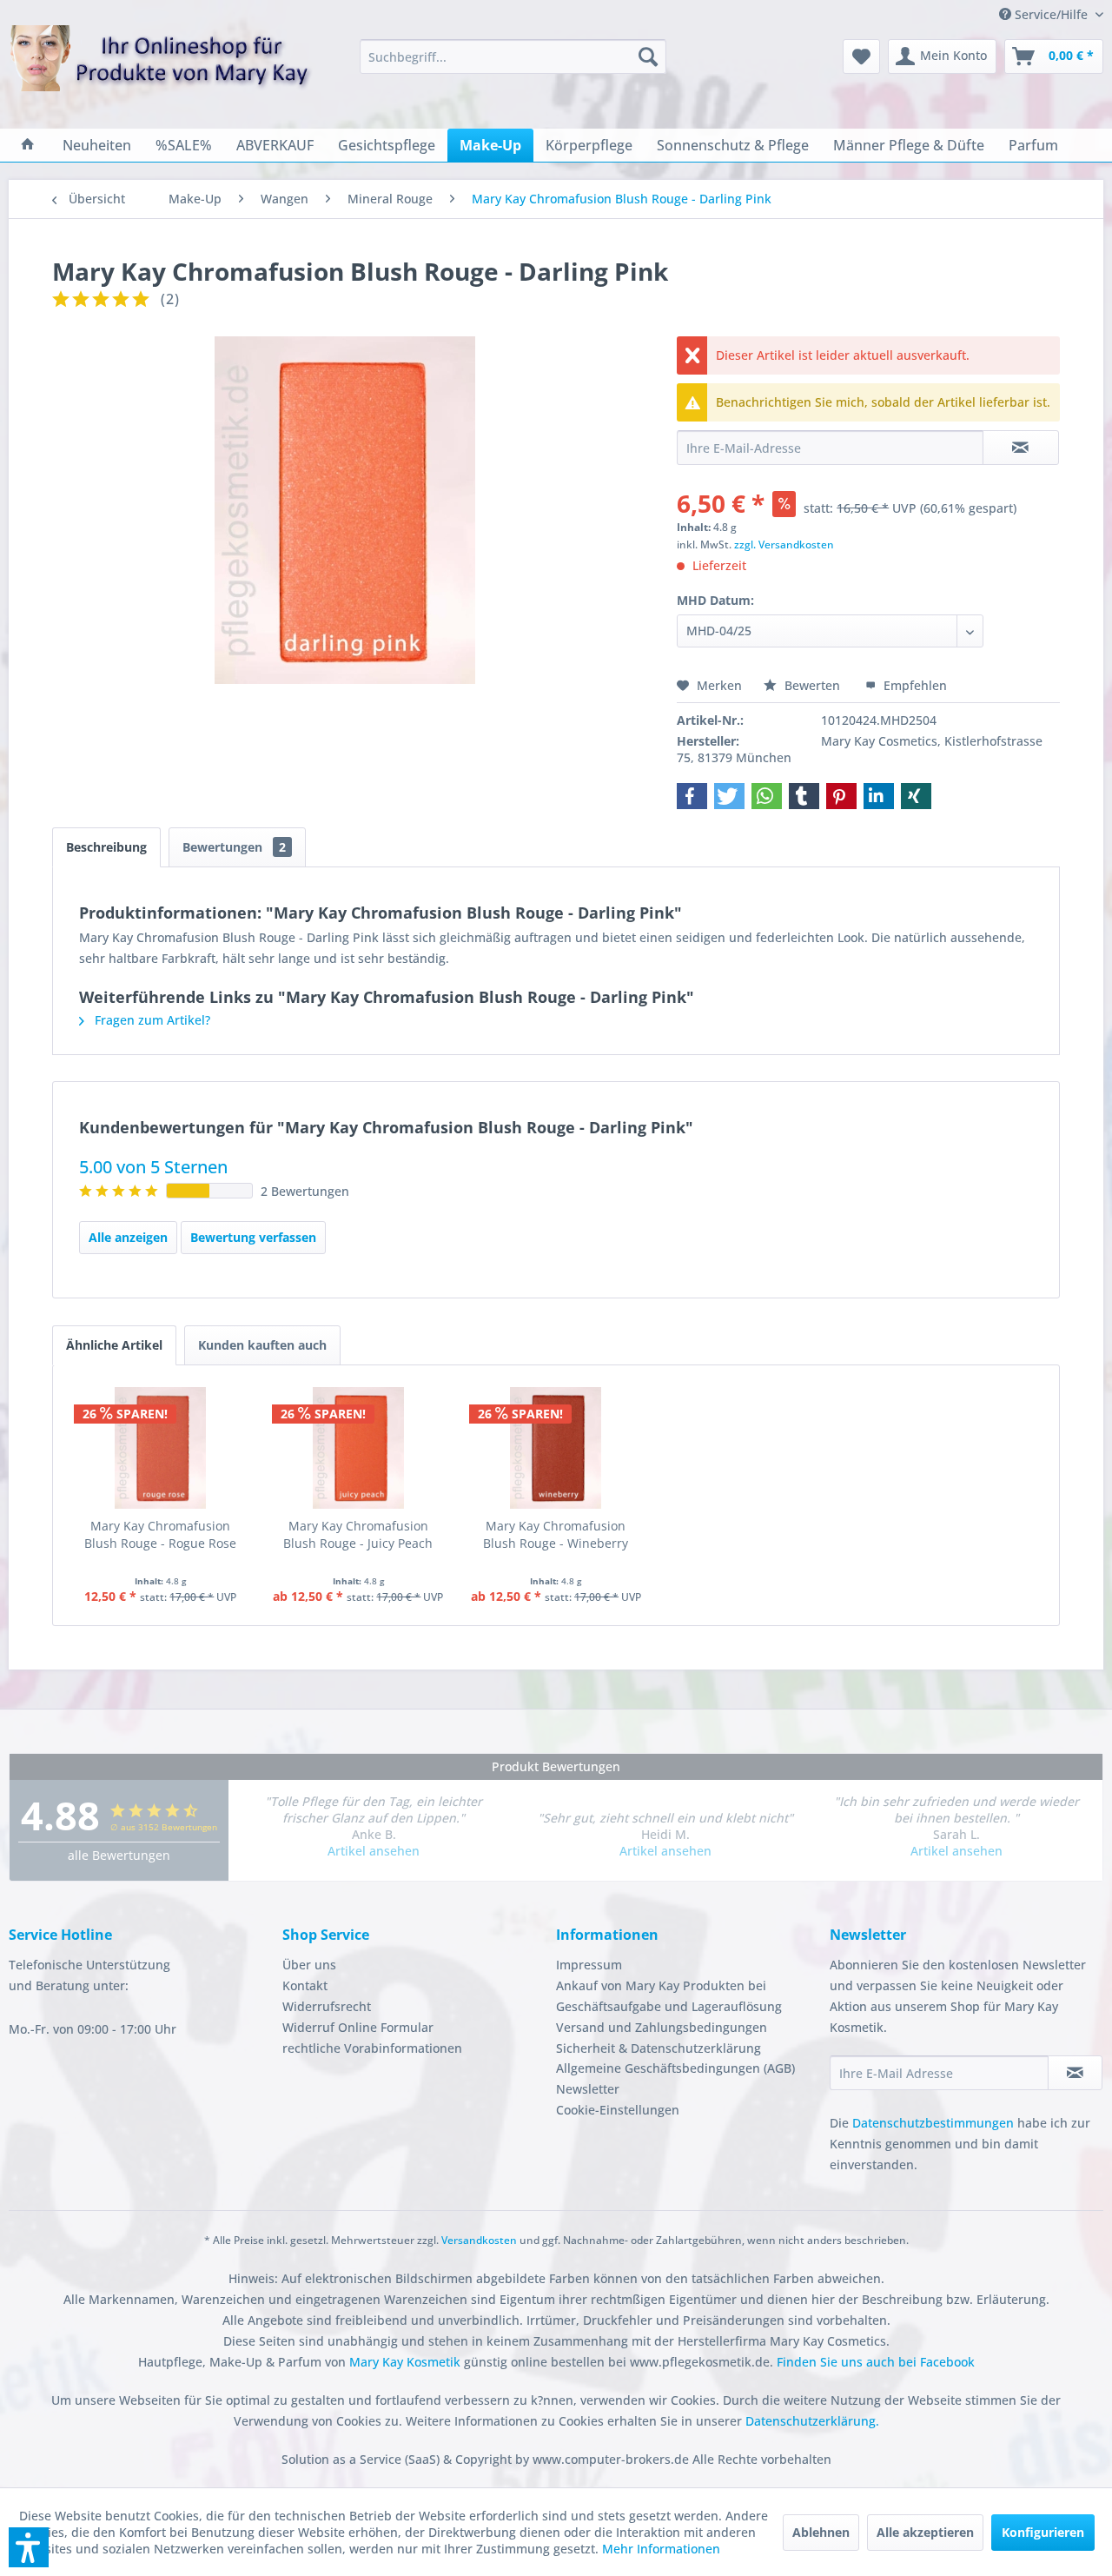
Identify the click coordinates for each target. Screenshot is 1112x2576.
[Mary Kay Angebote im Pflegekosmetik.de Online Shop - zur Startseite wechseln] (161, 69)
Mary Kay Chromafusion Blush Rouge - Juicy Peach (358, 1534)
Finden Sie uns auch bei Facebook (876, 2362)
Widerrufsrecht (327, 2006)
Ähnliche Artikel (114, 1345)
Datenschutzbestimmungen (933, 2123)
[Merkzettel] (861, 56)
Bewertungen (234, 847)
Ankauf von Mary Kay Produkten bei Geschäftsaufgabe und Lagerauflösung (669, 1996)
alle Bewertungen (119, 1855)
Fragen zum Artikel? (151, 1020)
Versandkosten (479, 2240)
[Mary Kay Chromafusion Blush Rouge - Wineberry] (556, 1448)
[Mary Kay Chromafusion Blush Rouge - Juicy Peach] (359, 1448)
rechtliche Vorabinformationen (372, 2048)
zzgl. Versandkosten (784, 544)
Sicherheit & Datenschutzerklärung (659, 2048)
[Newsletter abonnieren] (1075, 2073)
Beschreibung (106, 847)
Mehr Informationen (661, 2549)
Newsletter (588, 2089)
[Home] (28, 145)
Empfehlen (913, 685)
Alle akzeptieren (925, 2532)
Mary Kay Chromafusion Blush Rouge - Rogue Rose (160, 1534)
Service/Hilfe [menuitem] (1051, 14)
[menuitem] (513, 56)
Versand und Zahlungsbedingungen (662, 2027)
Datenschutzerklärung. (812, 2421)
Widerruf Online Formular (358, 2027)
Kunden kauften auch (262, 1345)
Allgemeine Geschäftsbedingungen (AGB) (675, 2068)
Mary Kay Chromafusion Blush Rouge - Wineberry (556, 1534)
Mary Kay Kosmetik (407, 2362)
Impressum (589, 1965)
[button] (692, 796)
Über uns (309, 1965)
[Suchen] (648, 56)
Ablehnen (821, 2532)
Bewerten (812, 685)
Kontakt (305, 1985)
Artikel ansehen (374, 1851)
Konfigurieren (1043, 2532)
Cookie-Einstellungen (618, 2110)
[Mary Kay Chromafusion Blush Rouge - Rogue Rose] (161, 1448)
